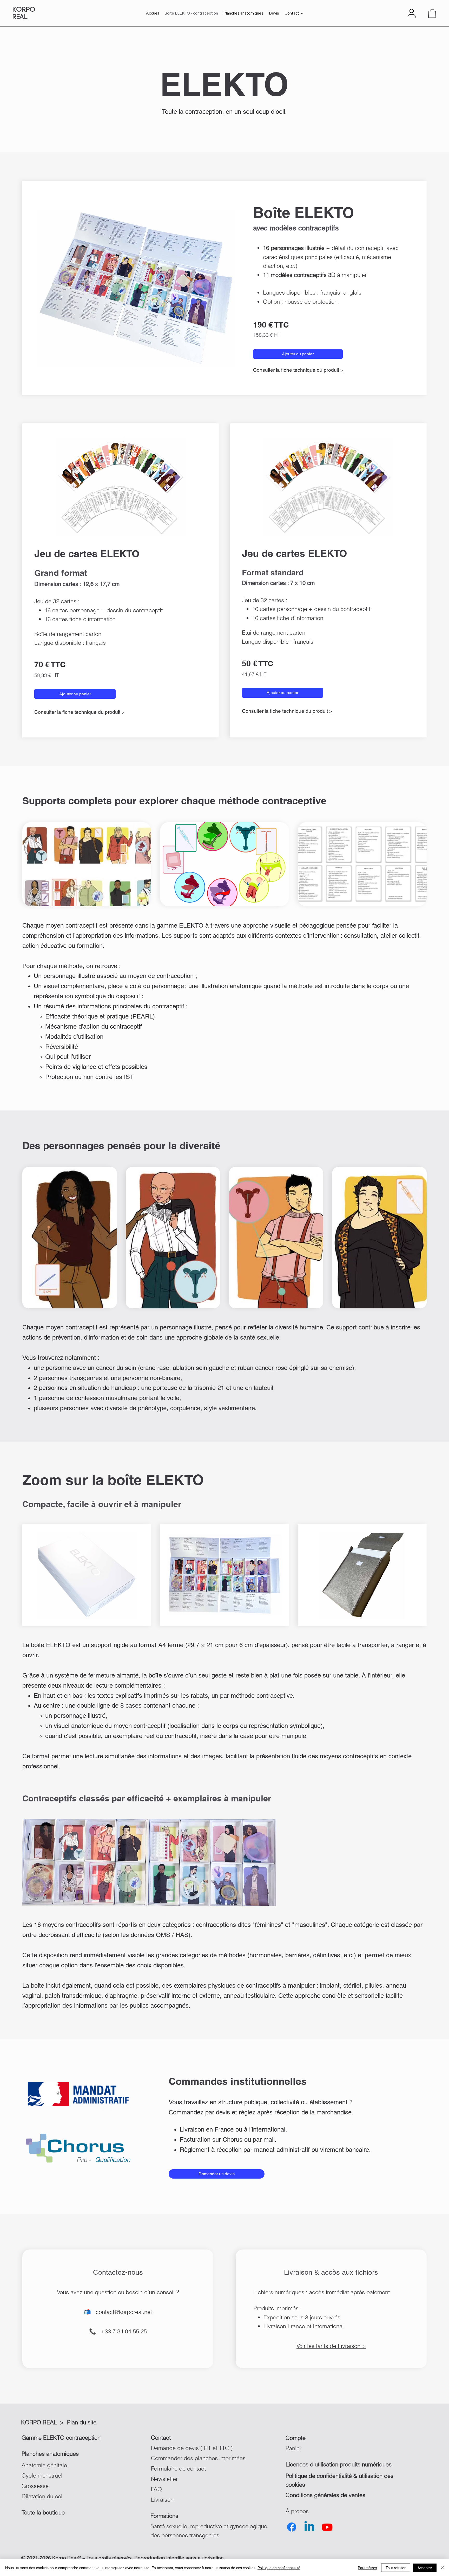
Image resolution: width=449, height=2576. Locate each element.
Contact (161, 2438)
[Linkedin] (309, 2527)
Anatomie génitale (44, 2465)
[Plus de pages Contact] (302, 13)
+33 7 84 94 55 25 (124, 2331)
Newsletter (164, 2479)
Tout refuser (396, 2568)
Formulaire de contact (178, 2468)
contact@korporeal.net (124, 2312)
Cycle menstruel (42, 2475)
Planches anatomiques (50, 2454)
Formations (164, 2516)
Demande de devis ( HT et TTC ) (192, 2448)
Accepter (425, 2568)
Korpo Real (24, 13)
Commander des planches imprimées (198, 2458)
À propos (297, 2511)
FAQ (156, 2489)
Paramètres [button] (367, 2568)
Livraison (162, 2500)
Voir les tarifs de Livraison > (331, 2346)
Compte (296, 2438)
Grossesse (35, 2486)
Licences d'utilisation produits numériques (339, 2464)
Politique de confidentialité (279, 2568)
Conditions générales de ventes (325, 2495)
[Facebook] (292, 2527)
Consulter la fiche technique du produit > (298, 370)
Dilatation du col (42, 2496)
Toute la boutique (43, 2512)
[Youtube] (327, 2527)
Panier (293, 2448)
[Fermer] (443, 2568)
